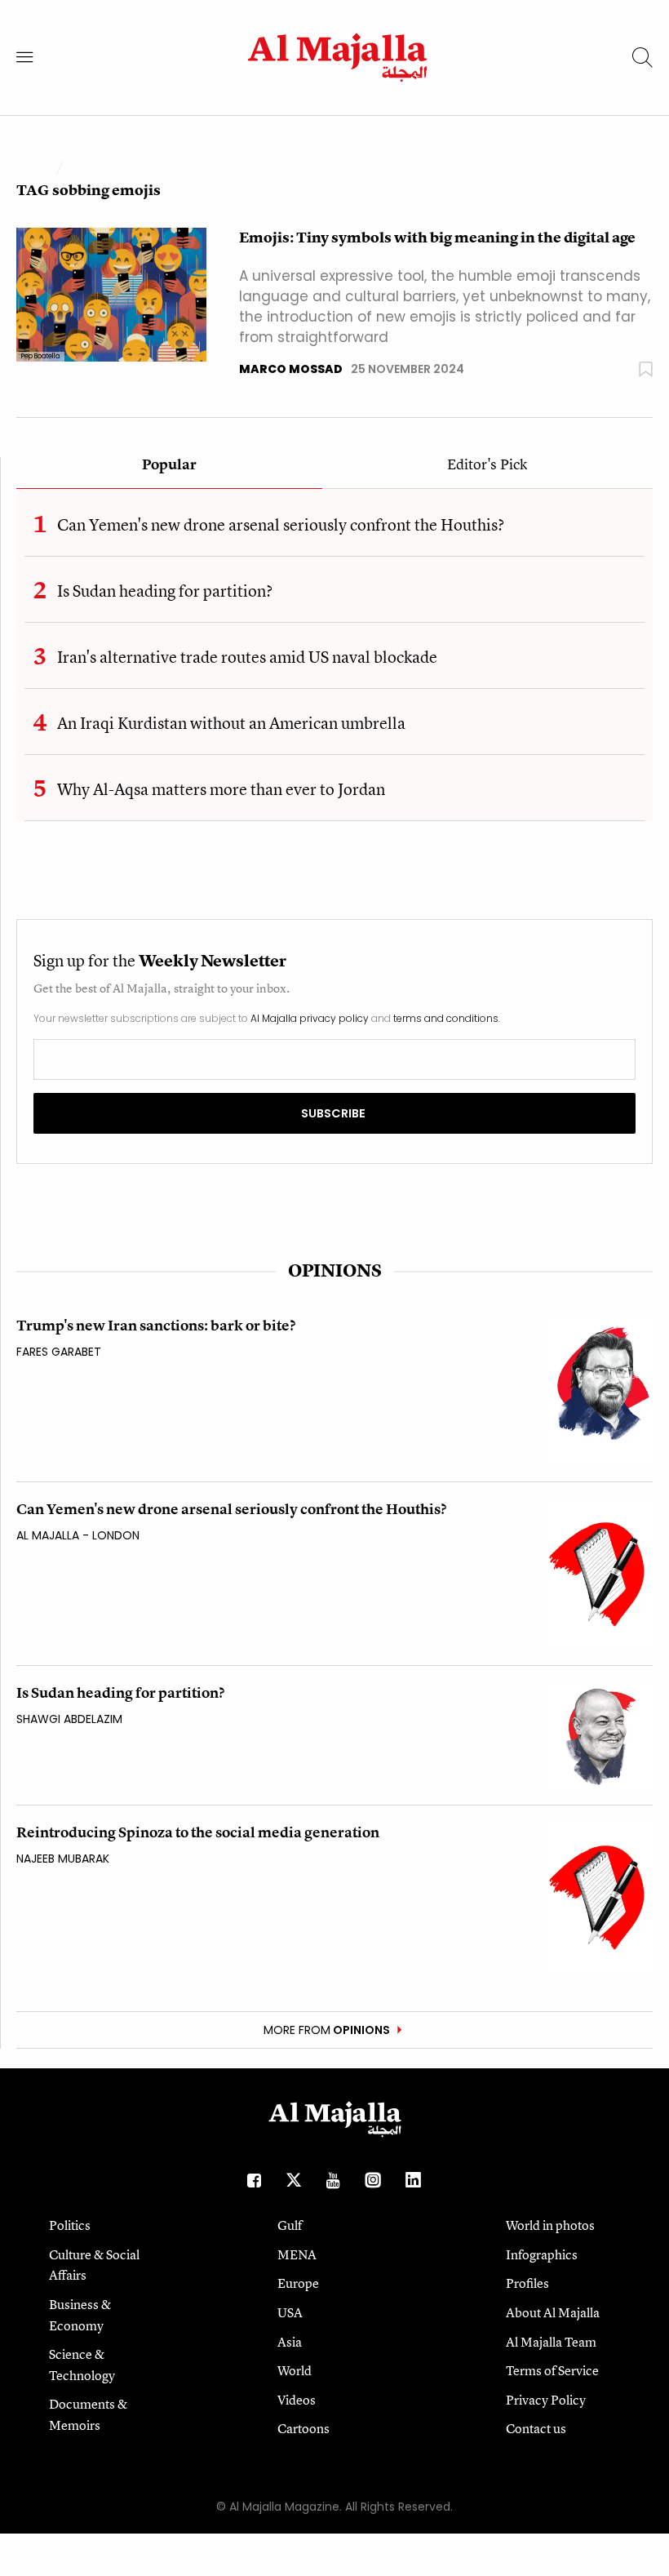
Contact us (536, 2428)
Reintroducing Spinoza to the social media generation (198, 1832)
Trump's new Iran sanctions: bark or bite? (156, 1325)
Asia (290, 2342)
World (295, 2370)
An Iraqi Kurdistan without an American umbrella (231, 723)
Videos (297, 2400)
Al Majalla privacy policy (310, 1018)
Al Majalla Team (551, 2342)
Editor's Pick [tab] (487, 465)
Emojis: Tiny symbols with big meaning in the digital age (437, 238)
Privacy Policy (546, 2400)
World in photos (550, 2225)
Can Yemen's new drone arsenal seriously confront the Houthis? (281, 524)
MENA (297, 2254)
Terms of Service (552, 2370)
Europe (298, 2283)
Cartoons (303, 2428)
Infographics (542, 2254)
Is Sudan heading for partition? (165, 591)
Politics (70, 2225)
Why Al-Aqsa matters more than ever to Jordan (221, 789)
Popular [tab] (169, 465)
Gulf (290, 2225)
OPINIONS (335, 1270)
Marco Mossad (291, 369)
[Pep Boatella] (111, 293)
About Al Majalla (553, 2312)
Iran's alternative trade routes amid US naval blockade (247, 657)
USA (290, 2312)
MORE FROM (327, 2030)
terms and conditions (446, 1018)
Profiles (527, 2283)
